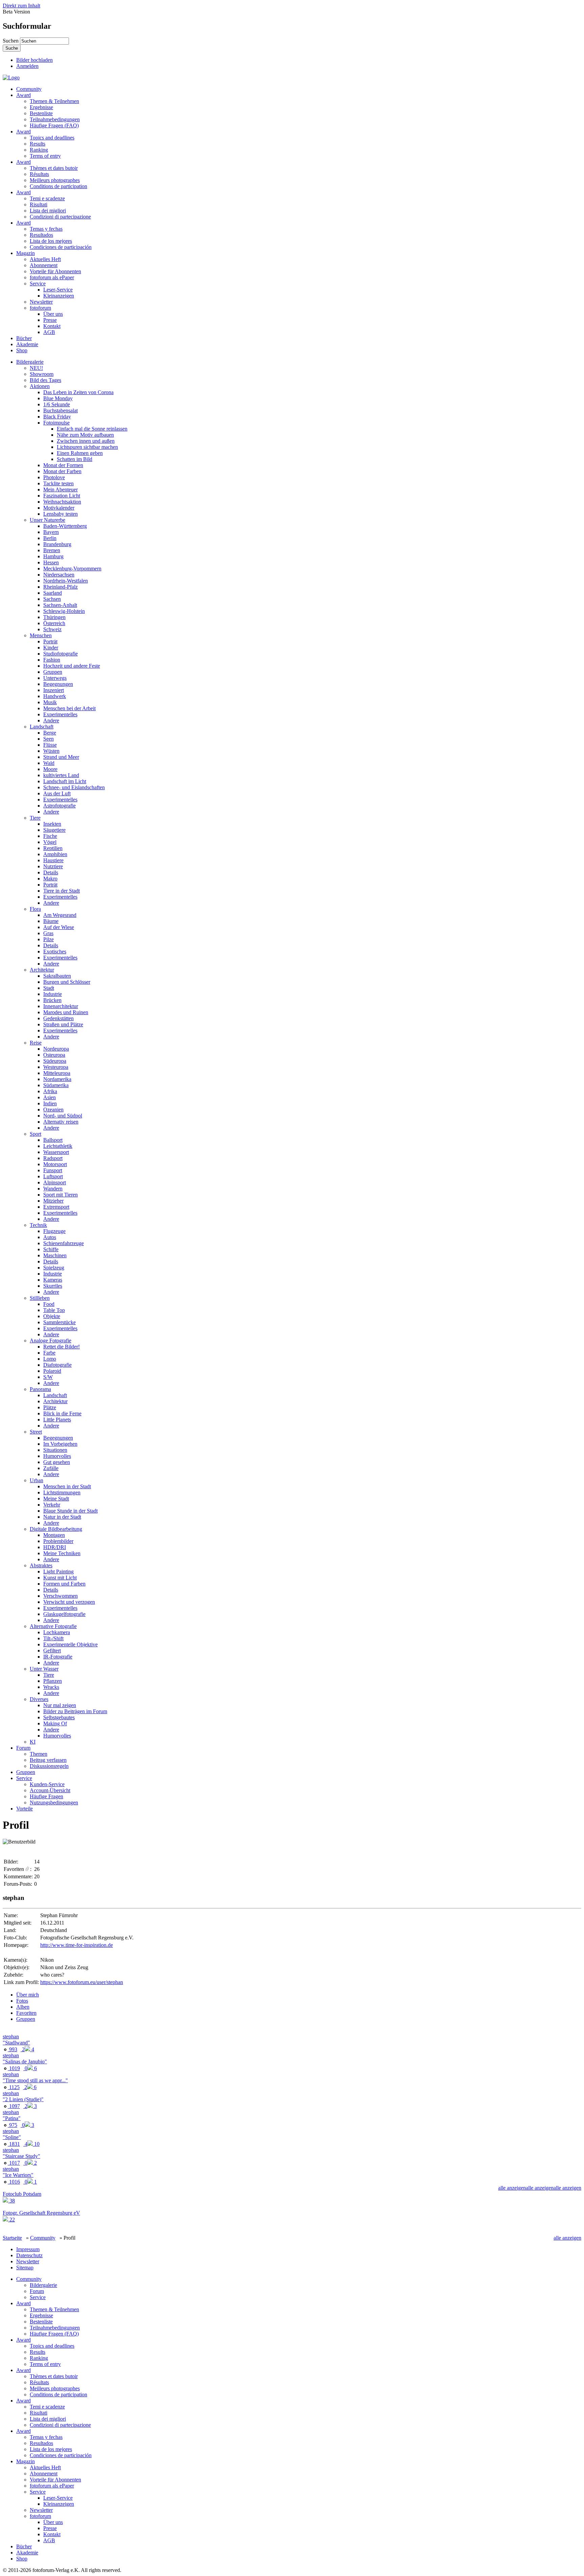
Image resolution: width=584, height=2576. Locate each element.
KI (33, 1742)
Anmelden (27, 66)
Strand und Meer (61, 757)
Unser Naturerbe (47, 520)
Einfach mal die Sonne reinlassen (92, 429)
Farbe (49, 1353)
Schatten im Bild (75, 459)
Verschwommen (60, 1596)
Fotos (22, 2001)
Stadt (49, 988)
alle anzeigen (567, 2188)
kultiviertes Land (61, 775)
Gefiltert (52, 1651)
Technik (38, 1225)
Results (38, 144)
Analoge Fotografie (51, 1341)
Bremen (52, 550)
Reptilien (53, 848)
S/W (48, 1377)
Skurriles (53, 1286)
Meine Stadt (56, 1499)
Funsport (53, 1170)
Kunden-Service (47, 1784)
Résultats (39, 174)
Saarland (53, 593)
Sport (35, 1134)
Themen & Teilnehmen (54, 101)
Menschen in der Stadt (67, 1486)
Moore (50, 769)
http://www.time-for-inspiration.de (77, 1945)
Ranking (39, 150)
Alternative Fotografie (53, 1626)
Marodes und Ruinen (66, 1012)
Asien (50, 1097)
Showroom (42, 374)
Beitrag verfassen (48, 1760)
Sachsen (52, 599)
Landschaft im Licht (65, 781)
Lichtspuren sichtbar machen (87, 447)
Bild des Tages (45, 380)
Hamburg (53, 556)
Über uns (53, 314)
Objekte (52, 1316)
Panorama (40, 1389)
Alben (23, 2007)
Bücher (24, 338)
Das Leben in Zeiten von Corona (78, 392)
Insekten (52, 824)
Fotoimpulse (56, 423)
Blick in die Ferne (62, 1413)
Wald (49, 763)
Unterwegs (55, 678)
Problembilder (58, 1541)
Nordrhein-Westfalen (66, 581)
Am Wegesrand (60, 915)
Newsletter (41, 302)
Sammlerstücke (59, 1322)
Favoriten (26, 2013)
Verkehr (52, 1505)
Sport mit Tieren (60, 1195)
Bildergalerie (30, 362)
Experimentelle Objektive (70, 1644)
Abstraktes (41, 1565)
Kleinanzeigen (59, 296)
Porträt (50, 641)
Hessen (51, 562)
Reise (36, 1043)
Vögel (50, 842)
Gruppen (53, 672)
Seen (48, 739)
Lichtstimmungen (62, 1492)
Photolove (54, 477)
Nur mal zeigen (60, 1705)
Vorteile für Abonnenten (55, 271)
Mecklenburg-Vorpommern (72, 569)
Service (38, 284)
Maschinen (55, 1255)
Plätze (50, 1407)
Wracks (51, 1687)
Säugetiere (54, 830)
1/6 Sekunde (57, 404)
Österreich (54, 623)
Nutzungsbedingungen (54, 1802)
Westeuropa (56, 1067)
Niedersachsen (59, 575)
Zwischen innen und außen (86, 441)
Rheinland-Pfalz (60, 587)
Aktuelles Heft (45, 259)
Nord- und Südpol (63, 1116)
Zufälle (51, 1468)
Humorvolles (57, 1456)
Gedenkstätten (58, 1018)
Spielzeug (54, 1268)
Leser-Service (58, 290)
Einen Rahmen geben (80, 453)
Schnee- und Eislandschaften (74, 787)
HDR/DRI (55, 1547)
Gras (48, 933)
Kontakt (52, 326)
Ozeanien (53, 1110)
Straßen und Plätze (63, 1024)
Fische (50, 836)
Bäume (51, 921)
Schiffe (51, 1249)
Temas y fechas (46, 229)
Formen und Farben (64, 1584)
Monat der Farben (62, 471)
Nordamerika (57, 1079)
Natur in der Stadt (62, 1517)
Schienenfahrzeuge (64, 1243)
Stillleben (40, 1298)
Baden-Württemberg (65, 526)
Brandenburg (57, 544)
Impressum (28, 2249)
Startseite (12, 2238)
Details (51, 872)
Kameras (53, 1280)
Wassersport (56, 1152)
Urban (36, 1480)
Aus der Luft (57, 793)
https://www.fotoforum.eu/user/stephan (82, 1982)
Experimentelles (60, 714)
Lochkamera (57, 1632)
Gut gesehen (57, 1462)
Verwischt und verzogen (69, 1602)
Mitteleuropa (57, 1073)
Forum (23, 1748)
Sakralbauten (57, 976)
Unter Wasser (44, 1669)
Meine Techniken (62, 1553)
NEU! (36, 368)
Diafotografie (57, 1365)
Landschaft (42, 727)
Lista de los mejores (51, 241)
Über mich (28, 1995)
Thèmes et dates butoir (54, 168)
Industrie (53, 994)
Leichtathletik (58, 1146)
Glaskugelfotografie (64, 1614)
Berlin (50, 538)
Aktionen (40, 386)
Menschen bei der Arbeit (69, 708)
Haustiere (53, 860)
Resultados (41, 235)
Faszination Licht (62, 496)
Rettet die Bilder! (62, 1347)
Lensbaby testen (60, 514)
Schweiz (52, 629)
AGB (49, 332)
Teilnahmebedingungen (55, 119)
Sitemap (25, 2268)
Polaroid (52, 1371)
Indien (50, 1103)
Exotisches (55, 951)
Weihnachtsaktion (62, 502)
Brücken (52, 1000)
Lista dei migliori (48, 211)
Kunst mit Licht (60, 1578)
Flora (35, 909)
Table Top (54, 1310)
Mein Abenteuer (60, 490)
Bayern (51, 532)
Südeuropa (55, 1061)
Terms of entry (45, 156)
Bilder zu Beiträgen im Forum (75, 1711)
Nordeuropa (56, 1049)
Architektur (42, 970)
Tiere (35, 818)
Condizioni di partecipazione (60, 217)
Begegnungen (58, 684)
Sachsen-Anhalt (60, 605)
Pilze (48, 939)
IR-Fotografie (58, 1657)
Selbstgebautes (59, 1717)
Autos (50, 1237)
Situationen (55, 1450)
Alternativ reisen (61, 1122)
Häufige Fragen (46, 1796)
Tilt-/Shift (53, 1638)
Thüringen (54, 617)
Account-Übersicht (50, 1790)
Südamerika (56, 1085)
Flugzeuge (54, 1231)
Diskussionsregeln (49, 1766)
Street (36, 1432)
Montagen (54, 1535)
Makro (50, 879)
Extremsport (56, 1207)
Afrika (50, 1091)
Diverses (39, 1699)
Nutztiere (53, 866)
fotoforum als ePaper (52, 277)
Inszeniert (54, 690)
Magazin (26, 253)
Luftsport (53, 1176)
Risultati (39, 204)
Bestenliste (41, 113)
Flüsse (50, 745)
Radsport (53, 1158)
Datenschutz (29, 2255)
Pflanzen (53, 1681)
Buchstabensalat (60, 410)
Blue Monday (58, 398)
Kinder (51, 648)
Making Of (55, 1723)
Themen (39, 1754)
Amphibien (55, 854)
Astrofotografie (59, 806)
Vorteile (25, 1809)
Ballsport (53, 1140)
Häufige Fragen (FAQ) (54, 125)
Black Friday (57, 417)
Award (23, 95)
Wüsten (51, 751)
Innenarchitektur (61, 1006)
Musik (50, 702)
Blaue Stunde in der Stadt (70, 1511)
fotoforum (40, 308)
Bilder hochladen (34, 60)
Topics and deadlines (52, 138)
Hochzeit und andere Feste (72, 666)
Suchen (11, 41)
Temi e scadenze (47, 198)
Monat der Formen (63, 465)
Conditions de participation (58, 186)
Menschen (41, 635)
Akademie (27, 344)
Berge (50, 733)
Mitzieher (53, 1201)
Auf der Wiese (59, 927)
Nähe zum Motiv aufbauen (85, 435)
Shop (22, 350)
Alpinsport (55, 1182)
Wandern (53, 1189)
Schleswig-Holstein (64, 611)
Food (49, 1304)
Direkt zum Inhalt (21, 6)
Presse (50, 320)
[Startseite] (11, 78)
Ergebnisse (41, 107)
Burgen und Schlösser (67, 982)
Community (29, 89)
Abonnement (44, 265)
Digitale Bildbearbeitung (56, 1529)
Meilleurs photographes (55, 180)
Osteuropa (54, 1055)
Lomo (50, 1359)
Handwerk (55, 696)
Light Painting (58, 1572)
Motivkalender (59, 508)
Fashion (52, 660)
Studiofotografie (60, 654)
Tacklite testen (58, 483)
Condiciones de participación (61, 247)
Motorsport (55, 1164)
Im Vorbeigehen (60, 1444)
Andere (51, 720)
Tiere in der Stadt (62, 891)
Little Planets (57, 1420)
